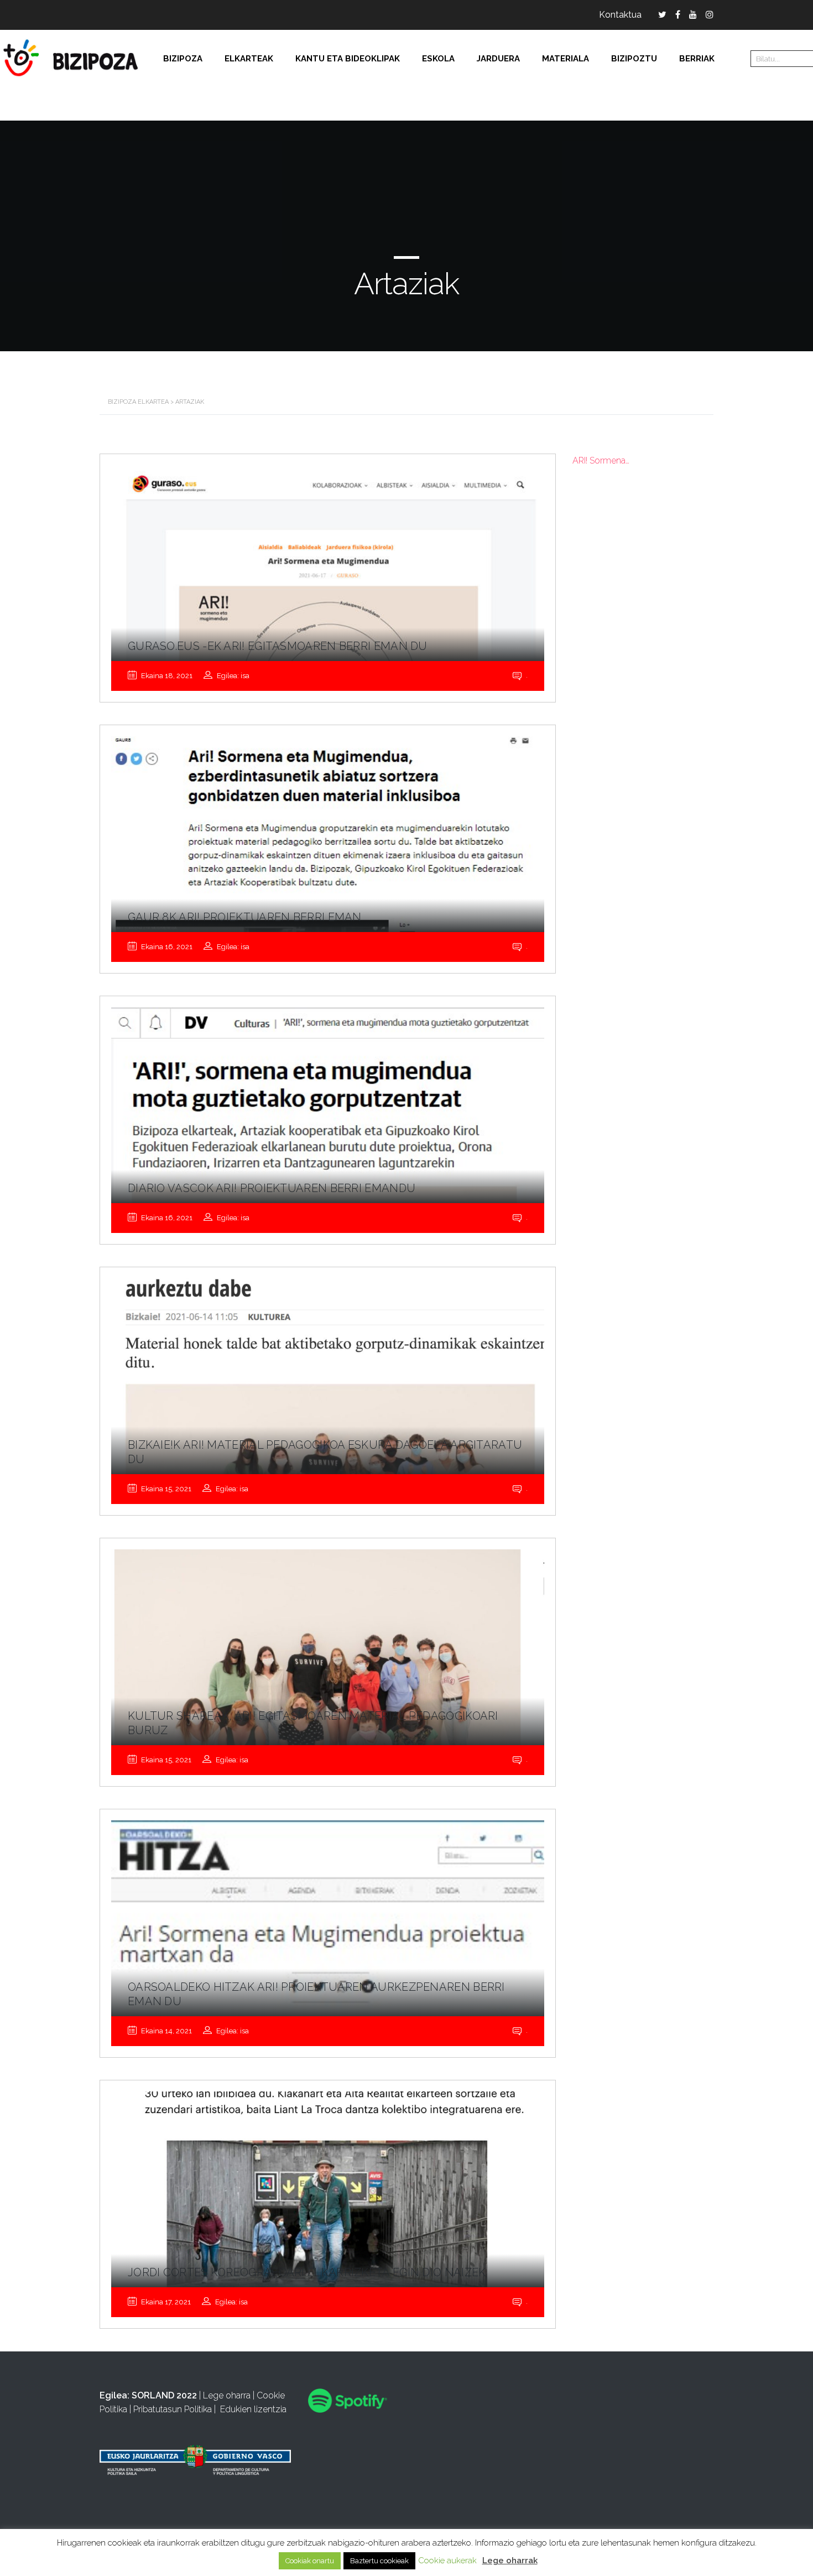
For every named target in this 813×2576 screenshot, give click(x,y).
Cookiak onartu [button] (310, 2561)
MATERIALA (566, 59)
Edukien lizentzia (253, 2409)
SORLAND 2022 (164, 2395)
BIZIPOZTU (634, 59)
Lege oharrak (510, 2561)
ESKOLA (438, 59)
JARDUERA (498, 59)
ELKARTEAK (249, 59)
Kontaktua (620, 15)
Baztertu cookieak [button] (379, 2561)
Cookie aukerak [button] (447, 2561)
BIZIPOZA (183, 59)
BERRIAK (697, 59)
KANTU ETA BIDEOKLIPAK (348, 59)
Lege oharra (227, 2395)
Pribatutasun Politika (173, 2409)
